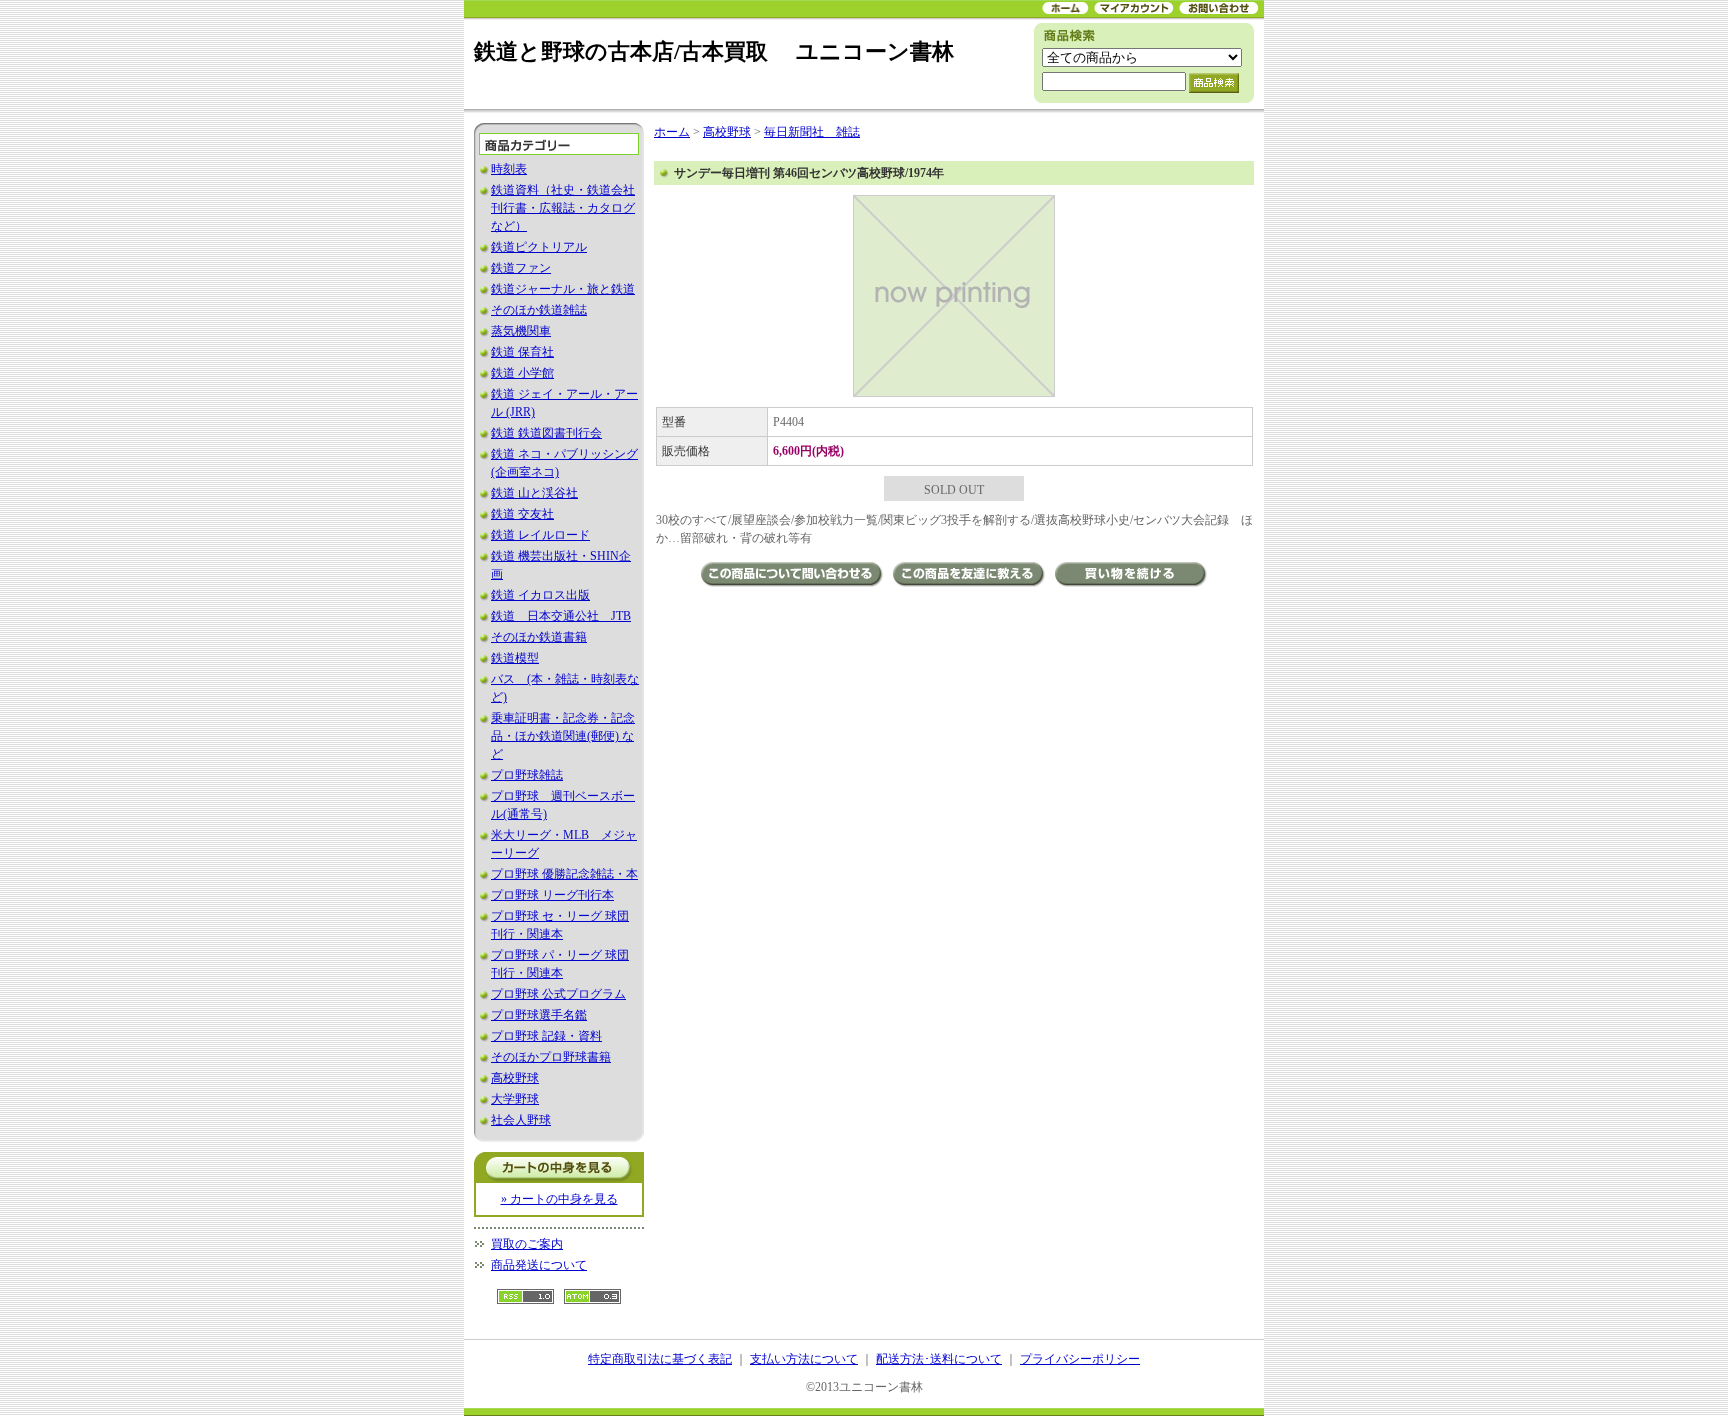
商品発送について (539, 1265)
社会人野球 (521, 1120)
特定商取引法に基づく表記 (660, 1359)
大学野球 (515, 1099)
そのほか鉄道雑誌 (539, 310)
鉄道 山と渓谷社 (534, 493)
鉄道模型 (515, 658)
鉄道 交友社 (522, 514)
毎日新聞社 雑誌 (812, 132)
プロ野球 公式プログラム (558, 994)
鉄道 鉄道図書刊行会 (546, 433)
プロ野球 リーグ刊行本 (552, 895)
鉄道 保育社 (522, 352)
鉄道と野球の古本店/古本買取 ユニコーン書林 (714, 51)
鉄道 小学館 (522, 373)
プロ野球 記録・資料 (546, 1036)
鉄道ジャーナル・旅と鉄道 (563, 289)
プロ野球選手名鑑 (539, 1015)
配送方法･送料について (939, 1359)
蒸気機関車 (521, 331)
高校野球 (515, 1078)
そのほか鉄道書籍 (539, 637)
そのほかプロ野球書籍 (551, 1057)
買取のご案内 (527, 1244)
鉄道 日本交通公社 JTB (561, 616)
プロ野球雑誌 (527, 775)
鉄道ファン (521, 268)
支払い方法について (804, 1359)
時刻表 (509, 169)
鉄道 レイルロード (540, 535)
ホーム (672, 132)
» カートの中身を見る (559, 1199)
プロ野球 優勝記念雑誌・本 (564, 874)
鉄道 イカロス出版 (540, 595)
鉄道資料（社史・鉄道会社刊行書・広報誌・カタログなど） (563, 208)
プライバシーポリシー (1080, 1359)
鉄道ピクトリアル (539, 247)
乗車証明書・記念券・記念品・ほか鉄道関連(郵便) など (563, 736)
